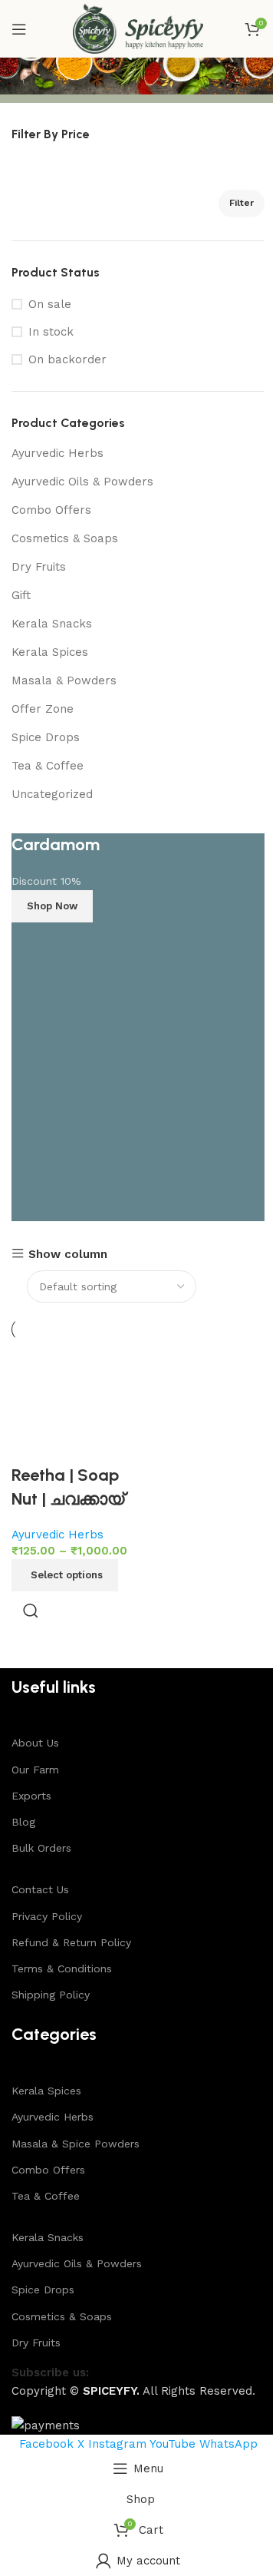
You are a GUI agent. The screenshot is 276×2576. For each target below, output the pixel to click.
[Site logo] (138, 28)
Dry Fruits (39, 567)
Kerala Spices (50, 652)
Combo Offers (51, 510)
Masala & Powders (64, 680)
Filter (242, 203)
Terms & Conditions (62, 1968)
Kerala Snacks (52, 624)
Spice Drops (46, 737)
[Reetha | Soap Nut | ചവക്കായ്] (73, 1402)
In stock (51, 332)
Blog (23, 1822)
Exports (31, 1796)
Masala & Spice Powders (76, 2144)
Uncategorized (52, 794)
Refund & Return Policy (71, 1942)
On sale (50, 304)
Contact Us (40, 1889)
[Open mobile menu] (19, 29)
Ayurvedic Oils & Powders (82, 482)
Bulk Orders (41, 1848)
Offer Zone (43, 709)
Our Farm (35, 1770)
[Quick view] (31, 1611)
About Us (35, 1743)
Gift (21, 595)
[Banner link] (138, 1027)
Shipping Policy (51, 1995)
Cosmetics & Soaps (65, 538)
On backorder (67, 359)
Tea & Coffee (48, 766)
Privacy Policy (47, 1916)
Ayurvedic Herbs (58, 453)
